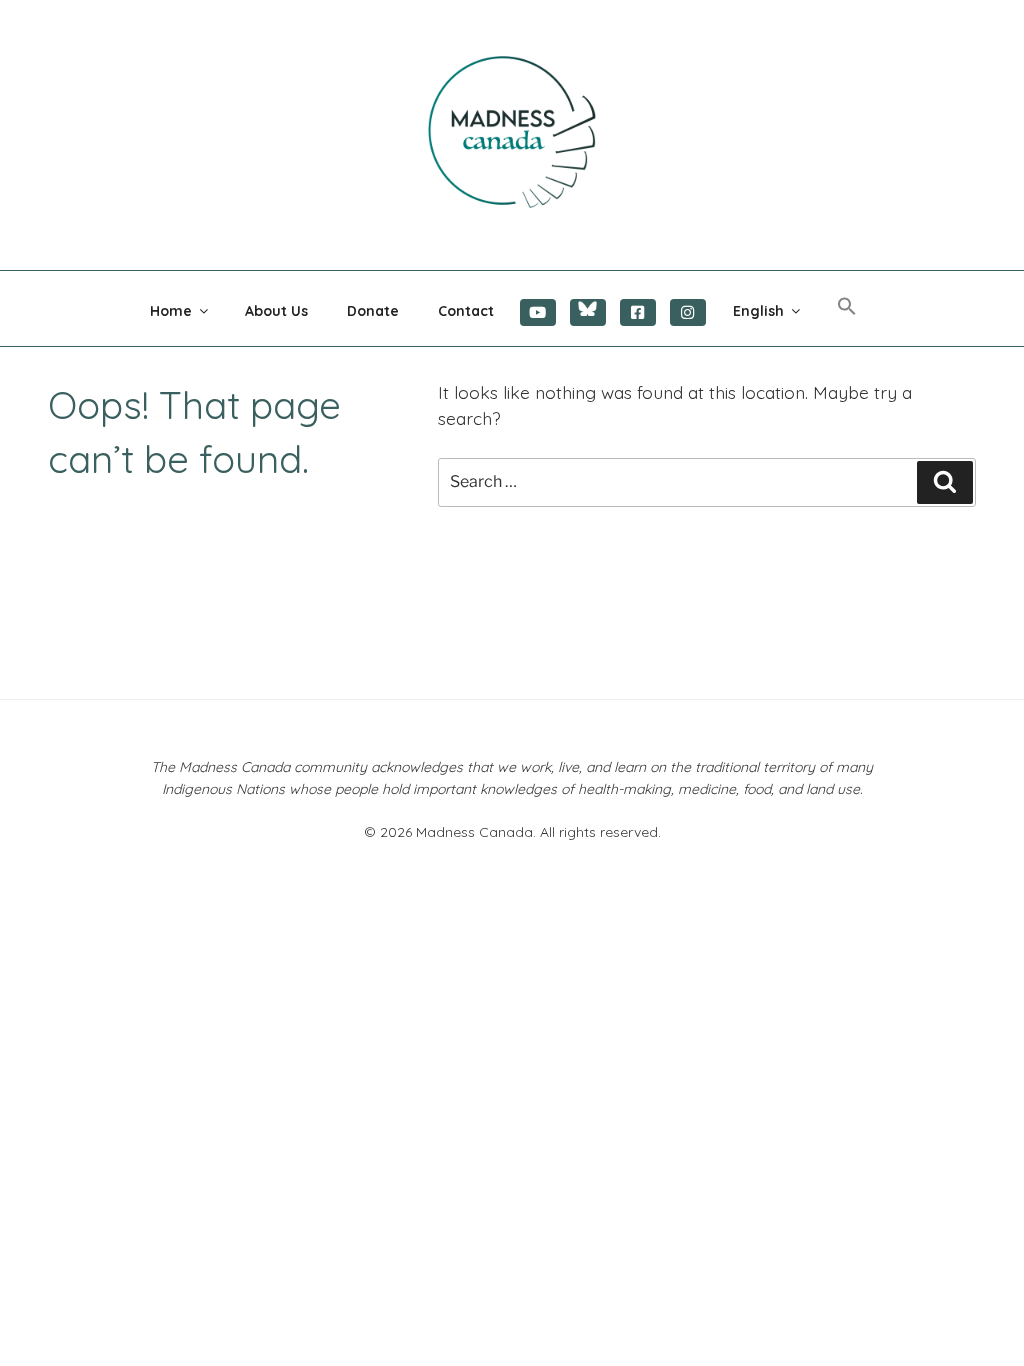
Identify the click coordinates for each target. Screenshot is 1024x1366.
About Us (276, 311)
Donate (373, 311)
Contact (466, 311)
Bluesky (588, 312)
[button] (846, 307)
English (758, 311)
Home (171, 311)
